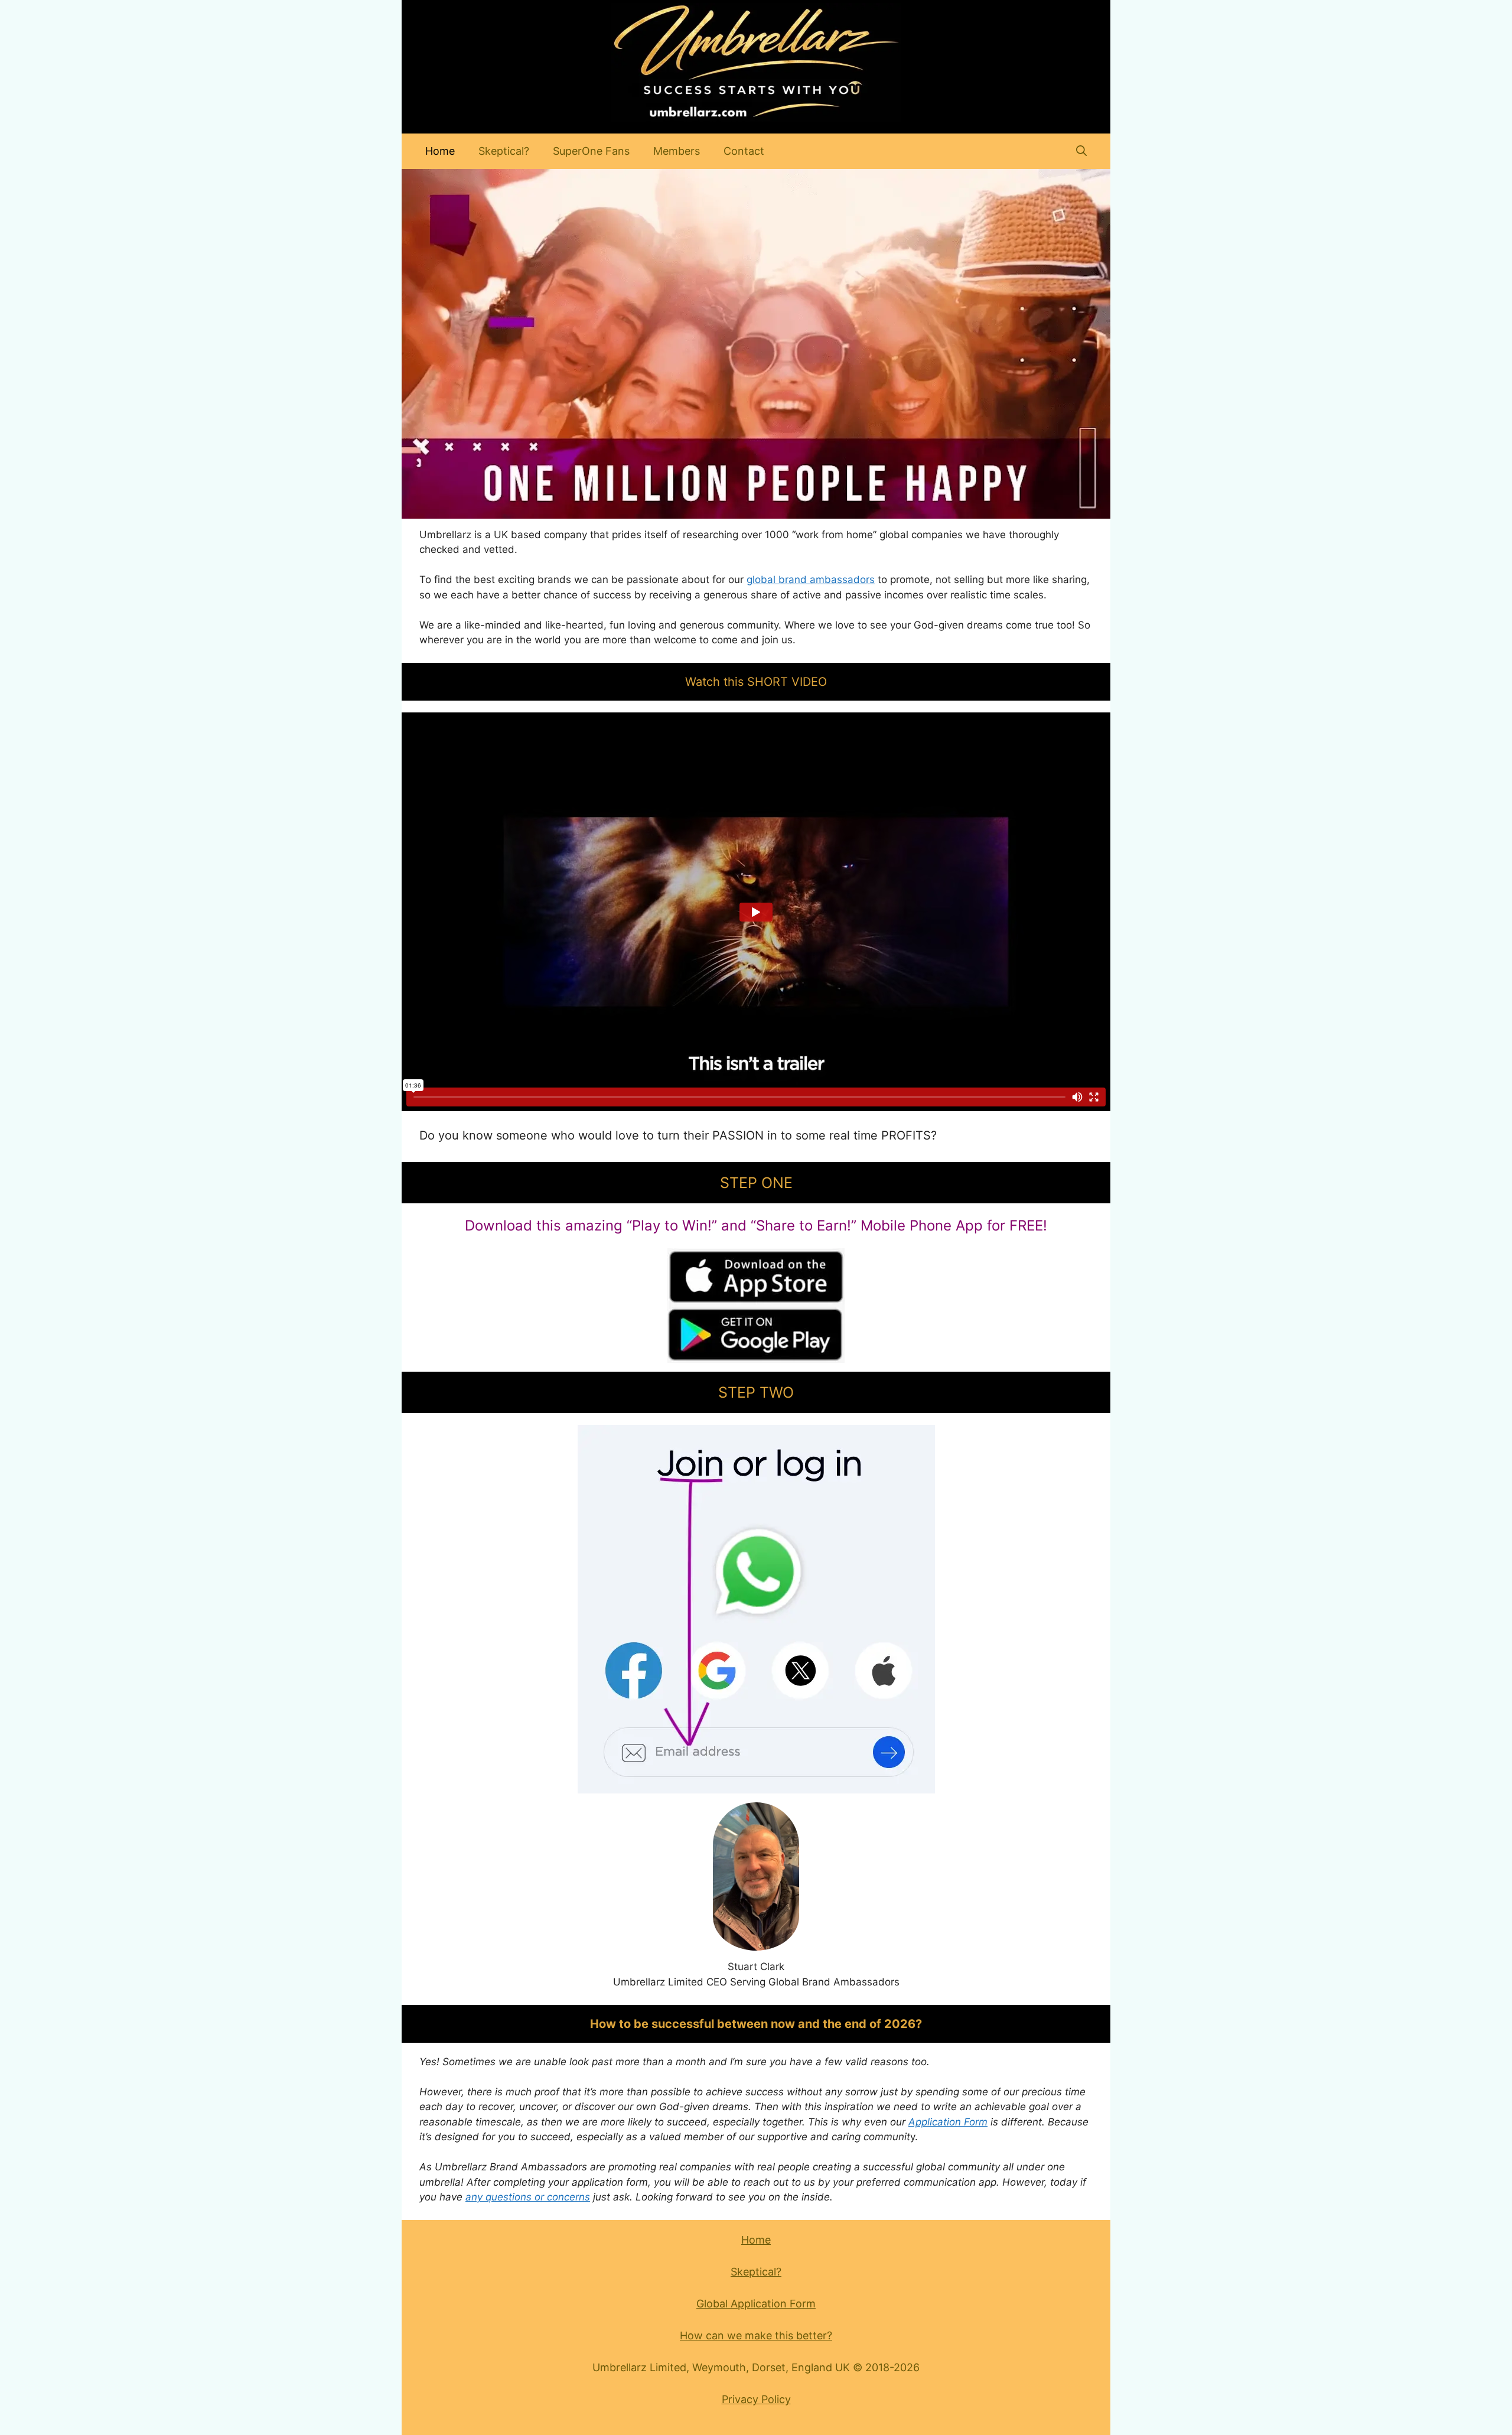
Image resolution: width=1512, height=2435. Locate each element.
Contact (744, 151)
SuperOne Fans (591, 151)
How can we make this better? (756, 2335)
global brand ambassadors (811, 580)
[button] (1081, 151)
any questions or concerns (528, 2197)
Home (440, 151)
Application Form (948, 2122)
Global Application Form (756, 2304)
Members (677, 151)
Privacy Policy (756, 2399)
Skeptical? (504, 151)
